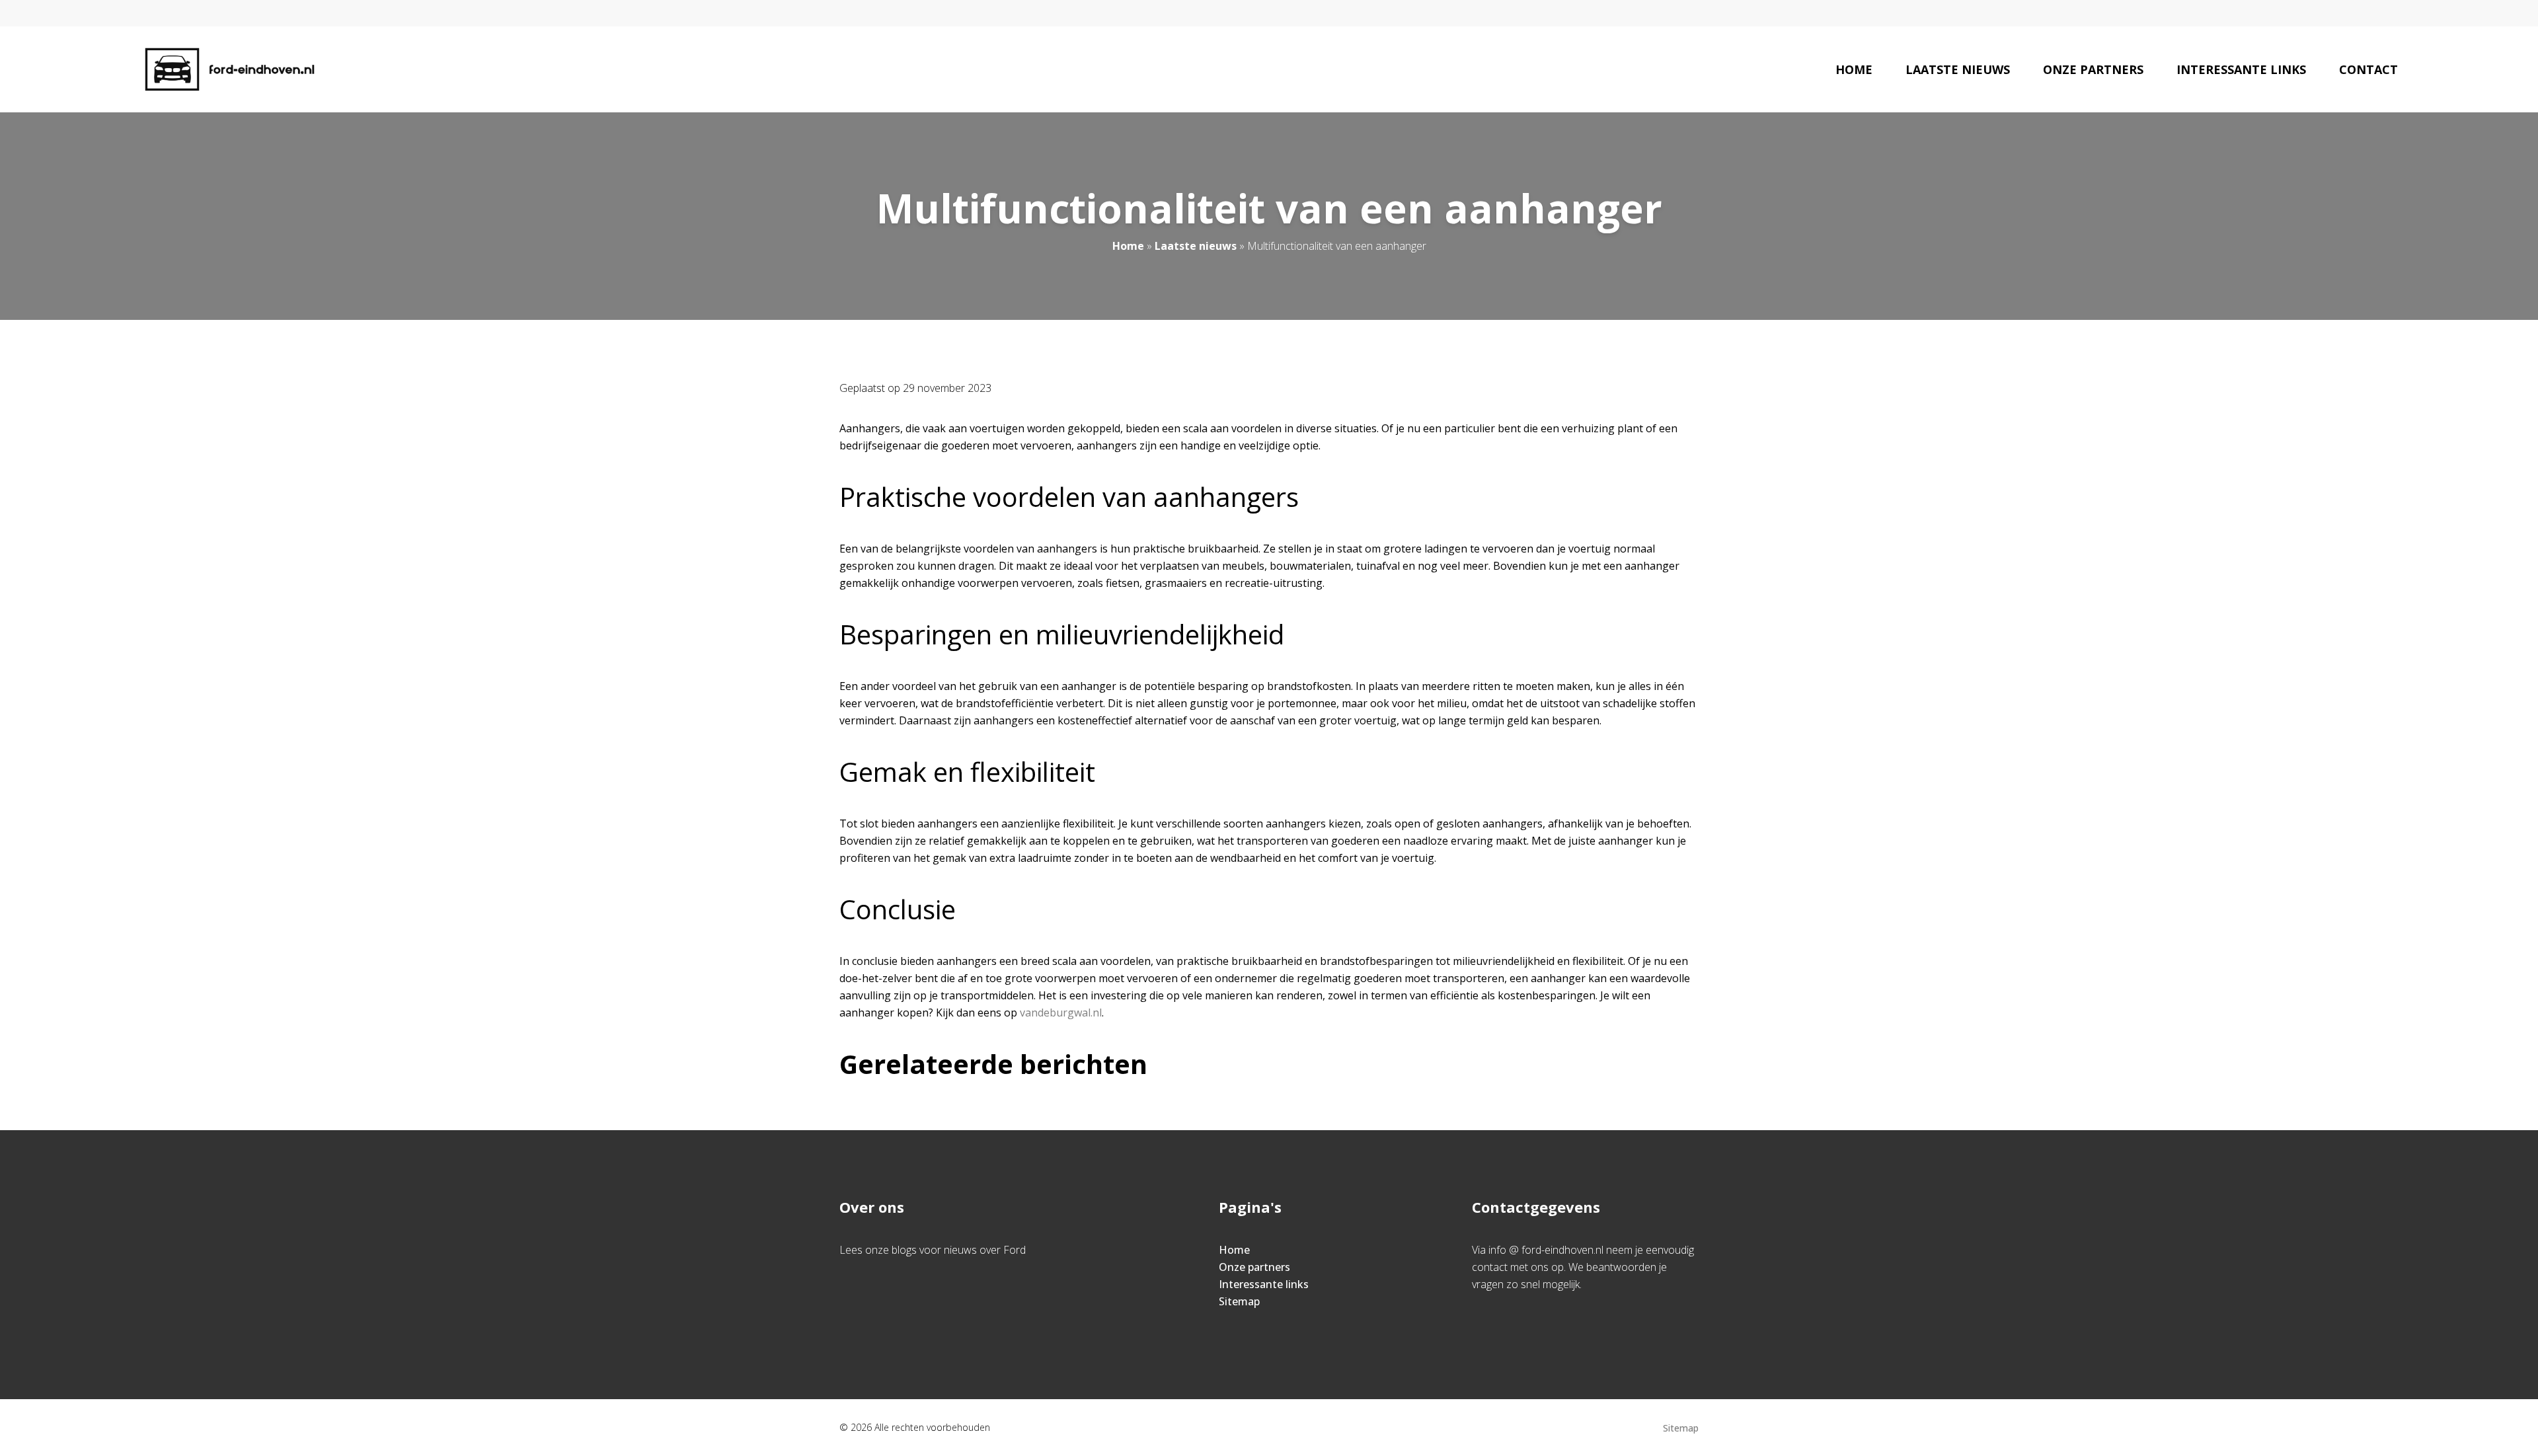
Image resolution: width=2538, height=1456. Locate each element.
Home (1854, 69)
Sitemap (1239, 1301)
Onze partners (2093, 69)
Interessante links (2241, 69)
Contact (2368, 69)
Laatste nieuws (1958, 69)
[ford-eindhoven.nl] (230, 69)
